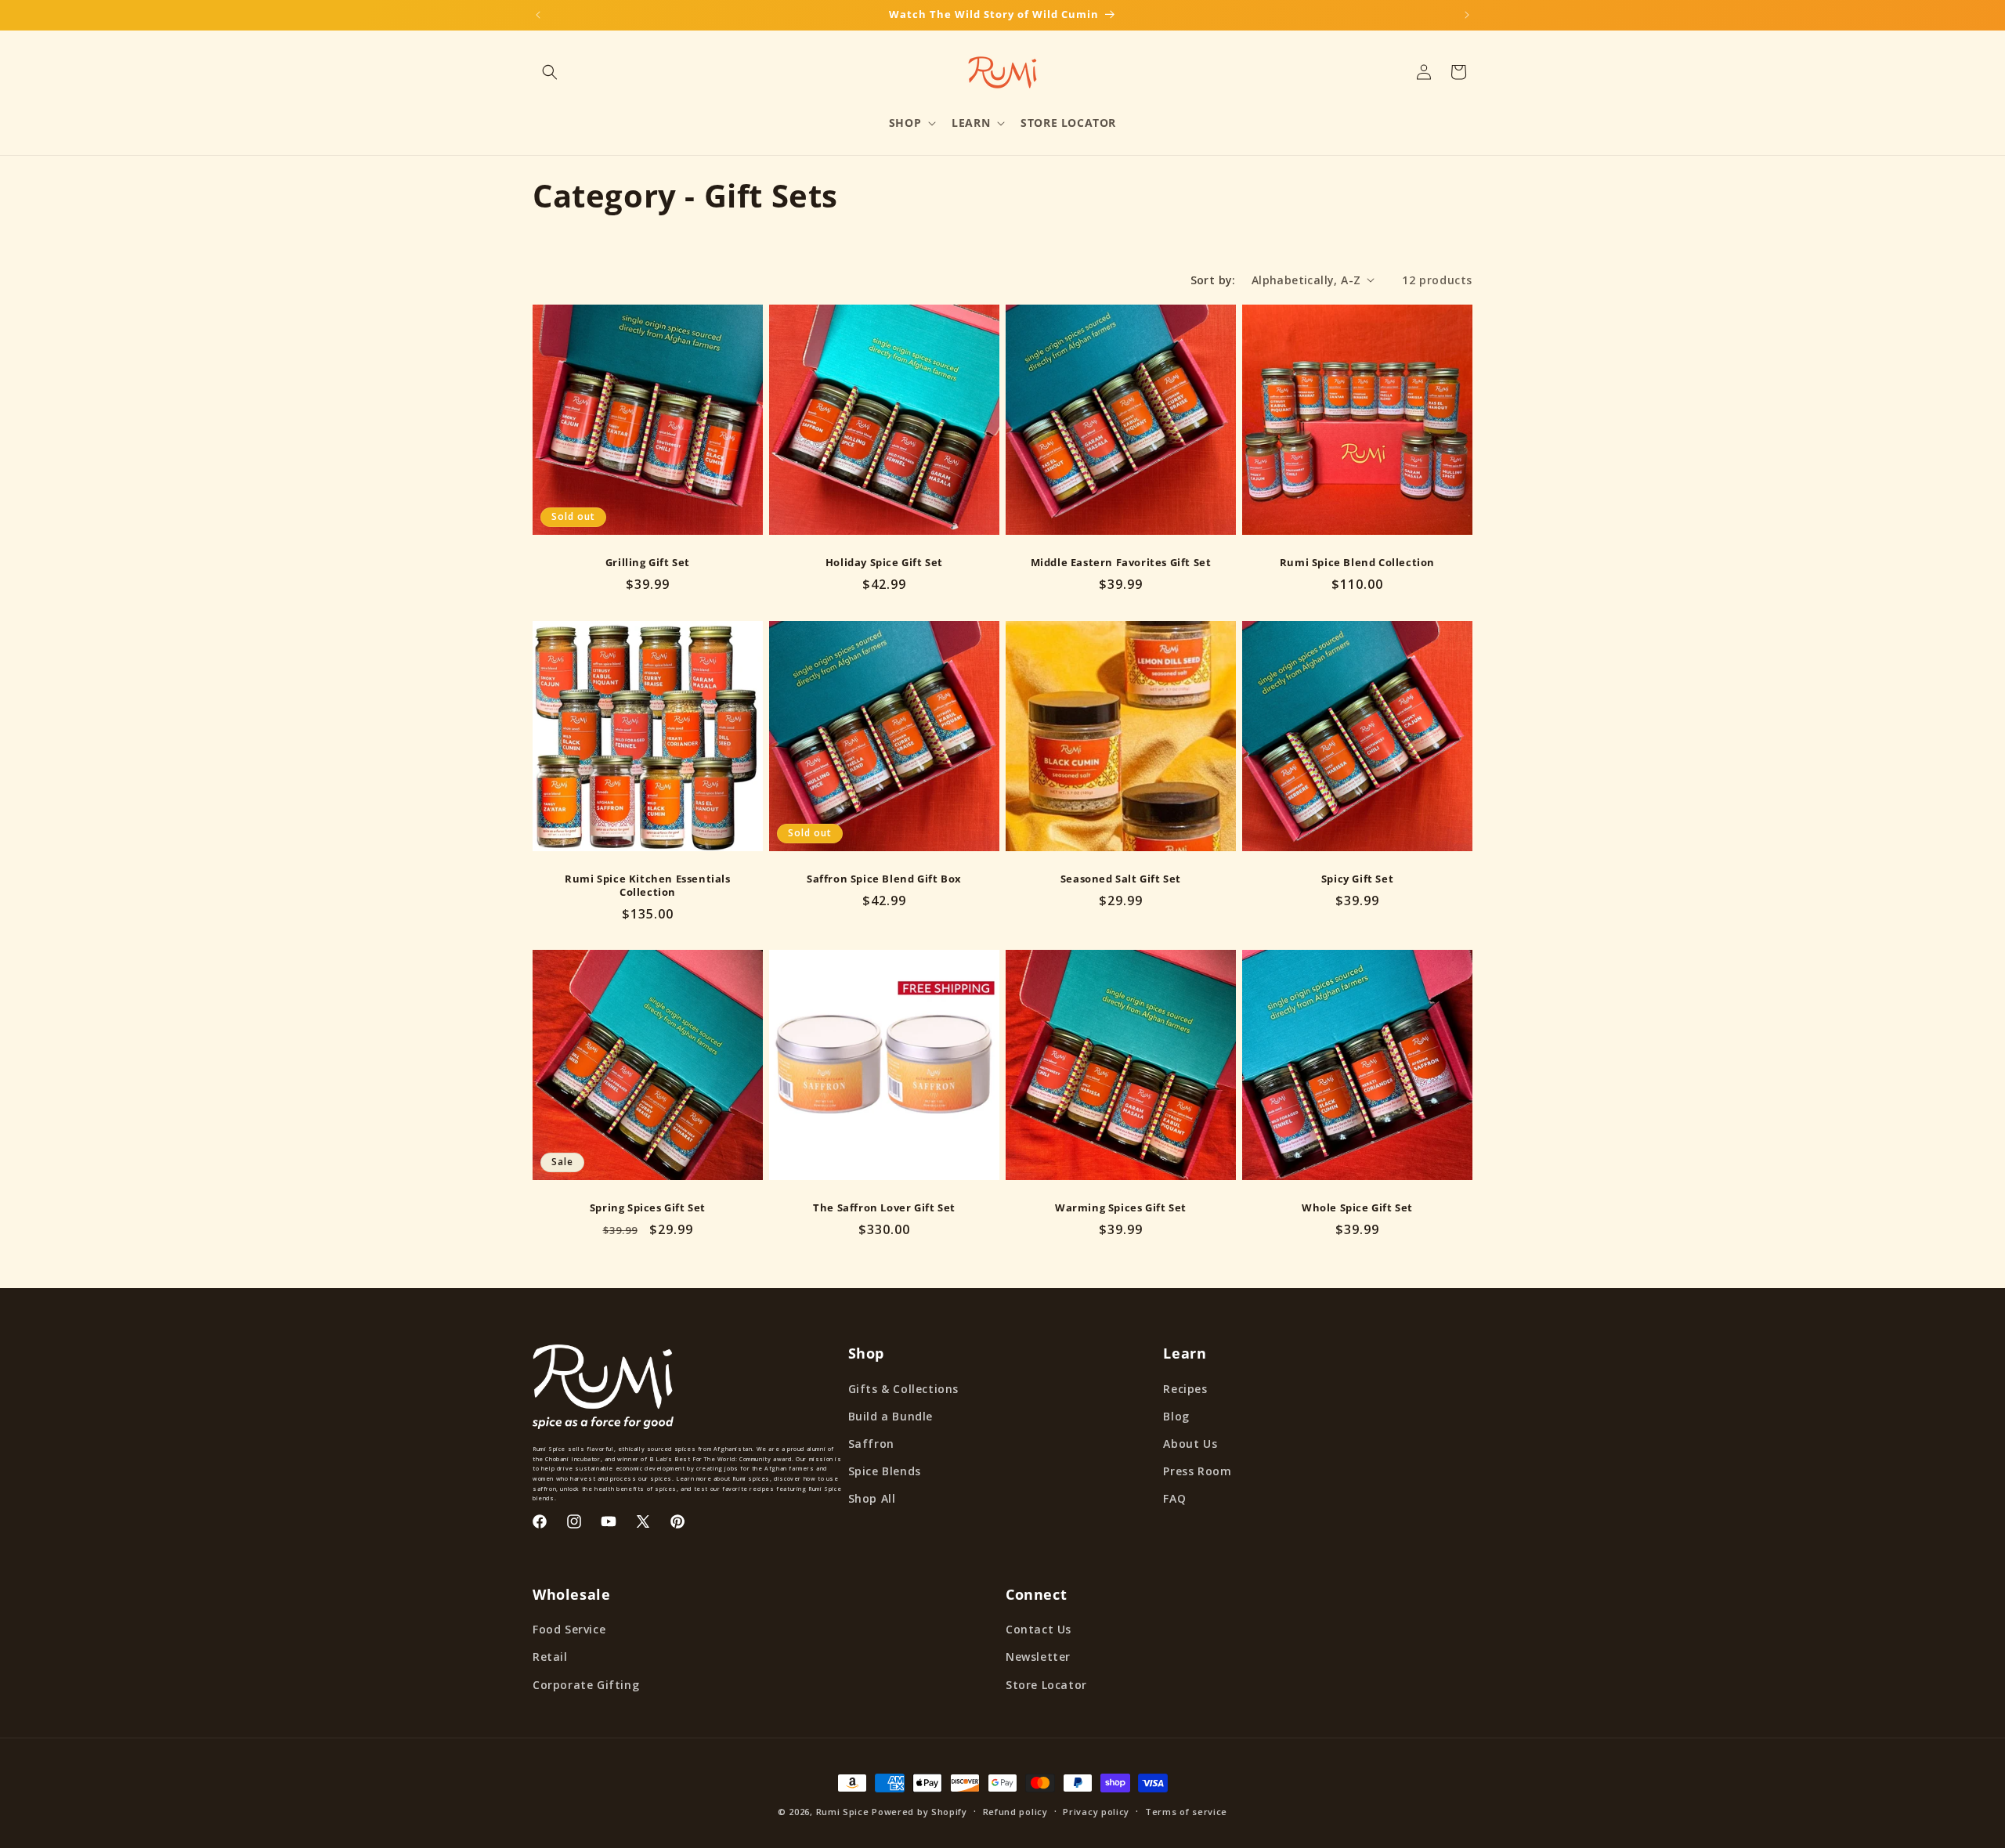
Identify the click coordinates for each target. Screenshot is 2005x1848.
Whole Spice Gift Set (1357, 1208)
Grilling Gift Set (648, 563)
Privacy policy (1096, 1812)
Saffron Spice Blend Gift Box (884, 879)
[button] (550, 72)
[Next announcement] (1467, 15)
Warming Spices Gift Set (1121, 1208)
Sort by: (1213, 280)
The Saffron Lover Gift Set (884, 1208)
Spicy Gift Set (1357, 879)
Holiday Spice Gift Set (884, 563)
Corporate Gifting (586, 1685)
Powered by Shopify (919, 1812)
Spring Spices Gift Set (648, 1208)
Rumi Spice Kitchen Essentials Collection (647, 886)
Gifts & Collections (903, 1389)
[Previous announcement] (538, 15)
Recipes (1185, 1389)
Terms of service (1186, 1812)
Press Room (1197, 1471)
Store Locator (1046, 1685)
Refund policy (1015, 1812)
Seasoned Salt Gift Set (1121, 879)
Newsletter (1038, 1657)
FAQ (1174, 1498)
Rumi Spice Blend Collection (1357, 563)
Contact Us (1039, 1629)
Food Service (569, 1629)
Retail (550, 1657)
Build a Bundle (891, 1416)
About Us (1190, 1444)
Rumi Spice (843, 1812)
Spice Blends (885, 1471)
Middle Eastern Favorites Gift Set (1121, 563)
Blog (1176, 1416)
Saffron (871, 1444)
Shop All (872, 1498)
